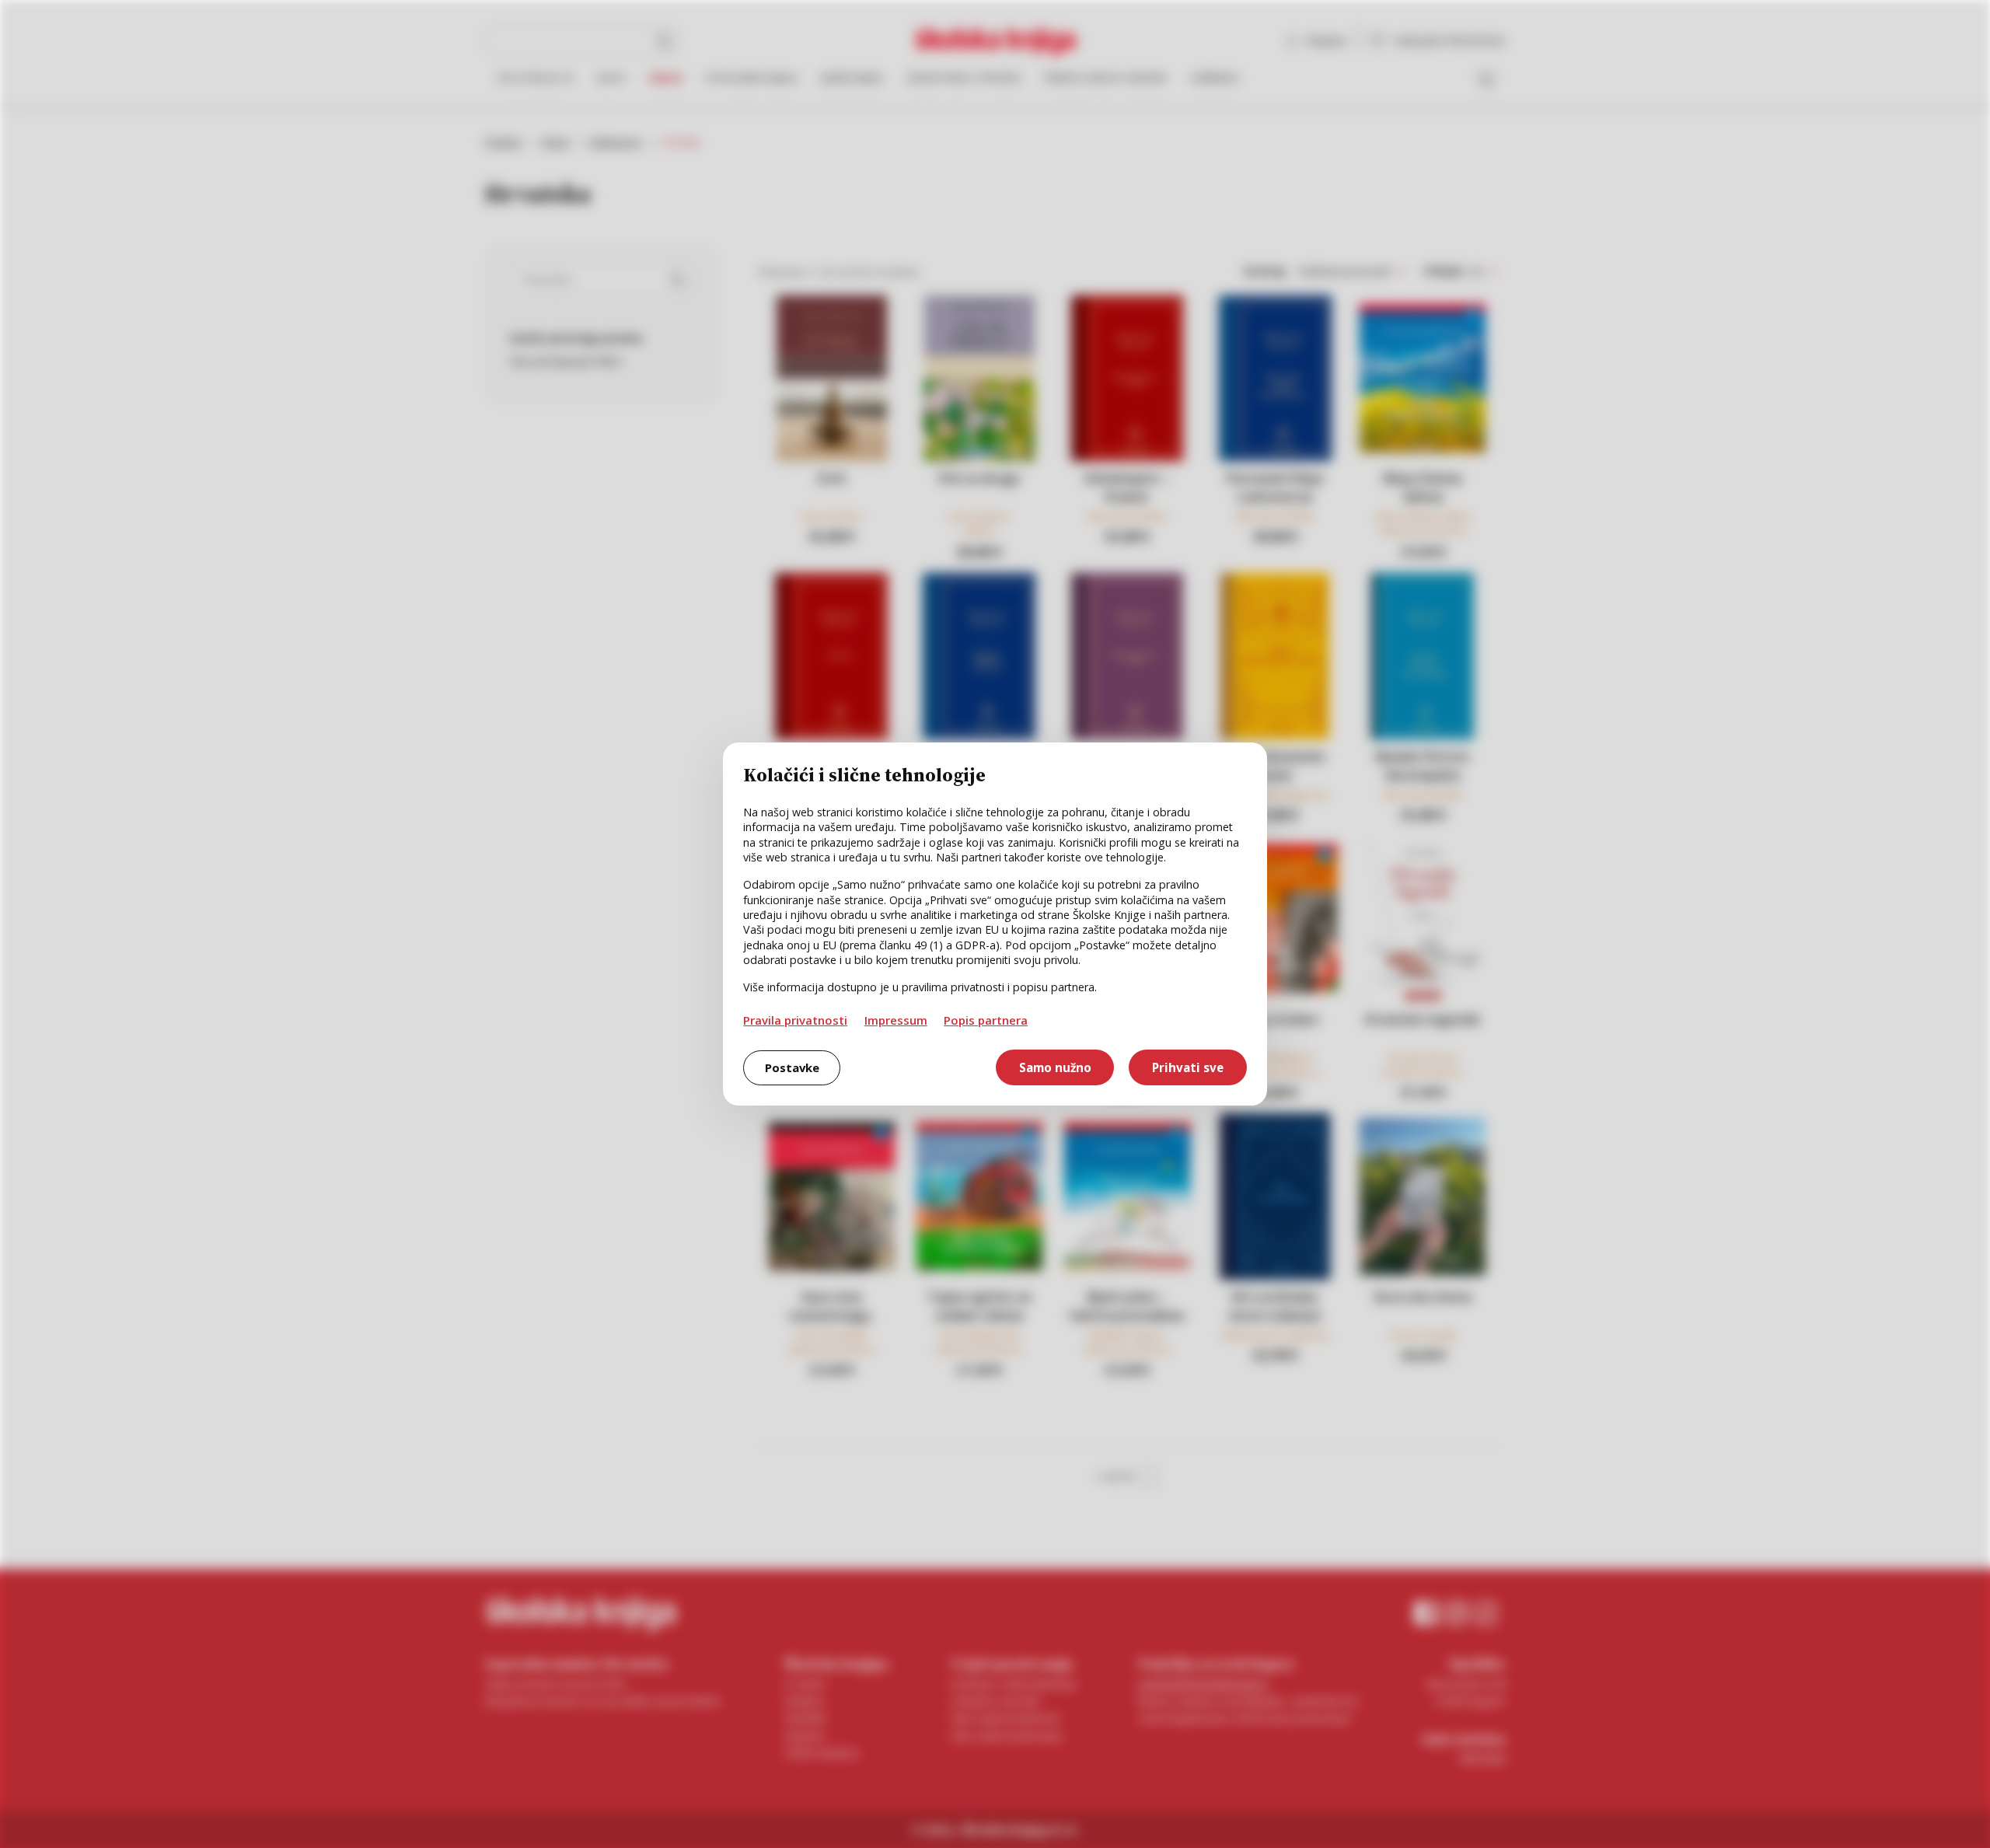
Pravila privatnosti (795, 1020)
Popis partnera (986, 1020)
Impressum (896, 1020)
